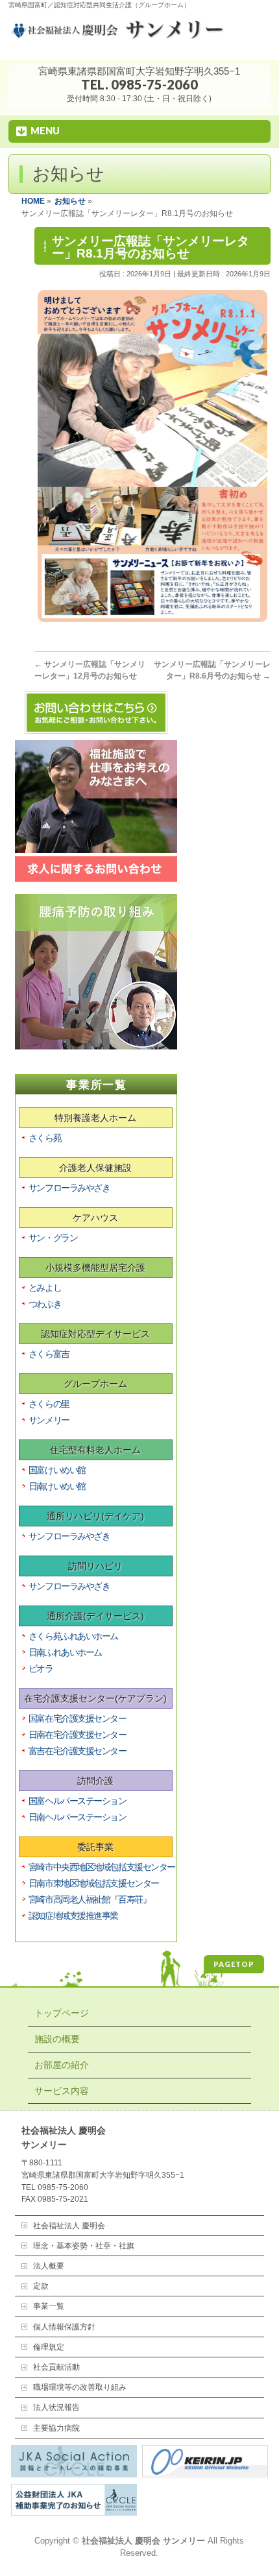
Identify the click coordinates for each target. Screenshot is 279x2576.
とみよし (45, 1288)
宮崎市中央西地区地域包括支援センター (102, 1867)
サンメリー (49, 1420)
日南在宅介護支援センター (78, 1735)
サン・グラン (53, 1238)
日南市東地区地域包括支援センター (94, 1883)
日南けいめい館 (57, 1486)
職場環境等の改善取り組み (80, 2387)
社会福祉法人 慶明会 (69, 2226)
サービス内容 (62, 2091)
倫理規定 (49, 2347)
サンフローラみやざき (69, 1188)
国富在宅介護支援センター (78, 1718)
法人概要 (49, 2266)
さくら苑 (45, 1138)
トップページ (62, 2013)
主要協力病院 (56, 2428)
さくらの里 (49, 1404)
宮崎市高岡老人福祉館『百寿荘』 (90, 1899)
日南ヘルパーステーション (78, 1817)
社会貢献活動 (56, 2367)
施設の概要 (57, 2039)
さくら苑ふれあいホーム (73, 1636)
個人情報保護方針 (64, 2327)
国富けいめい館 (57, 1470)
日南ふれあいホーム (65, 1652)
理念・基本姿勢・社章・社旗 (84, 2246)
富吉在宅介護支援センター (78, 1751)
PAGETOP (234, 1964)
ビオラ (41, 1668)
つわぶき (45, 1304)
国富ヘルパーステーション (78, 1801)
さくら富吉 (49, 1354)
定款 (41, 2286)
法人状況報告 (56, 2407)
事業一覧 (49, 2306)
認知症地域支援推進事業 (73, 1916)
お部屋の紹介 (62, 2065)
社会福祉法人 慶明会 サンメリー (143, 2541)
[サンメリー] (139, 36)
